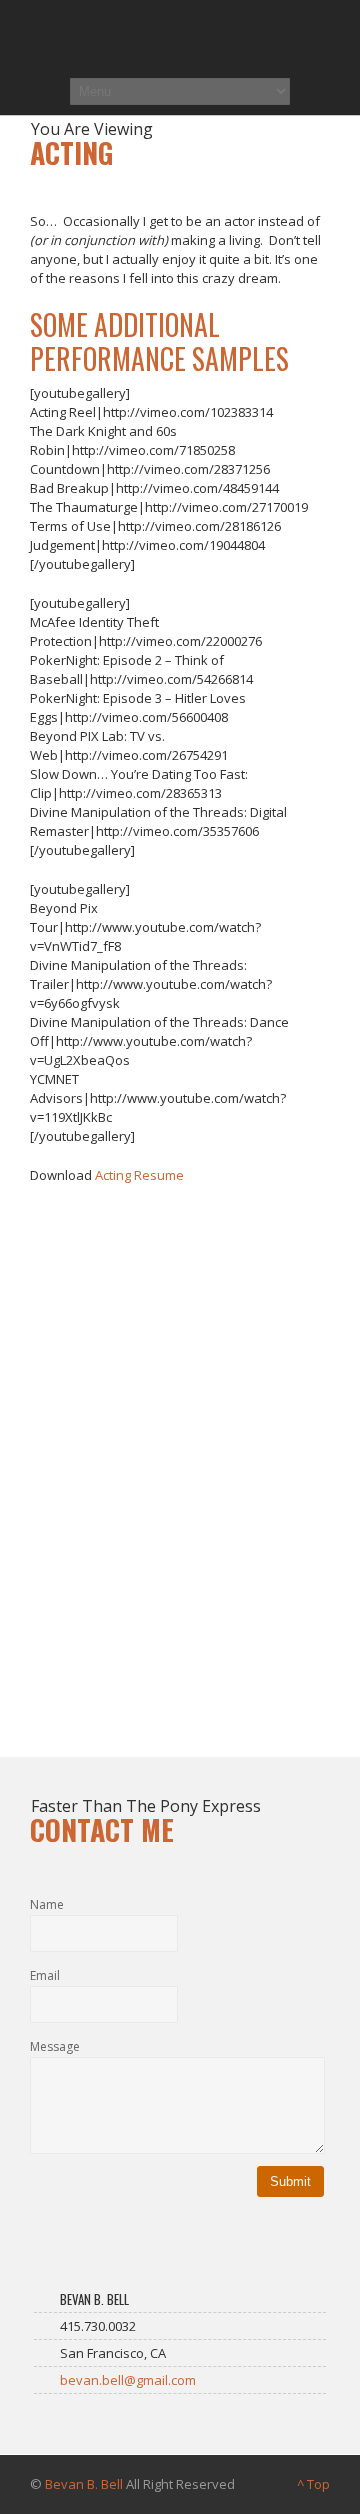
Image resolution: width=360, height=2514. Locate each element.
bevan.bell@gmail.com (128, 2380)
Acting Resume (139, 1175)
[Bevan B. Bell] (180, 37)
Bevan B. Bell (84, 2484)
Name (47, 1904)
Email (45, 1975)
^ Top (313, 2484)
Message (55, 2046)
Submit (290, 2181)
